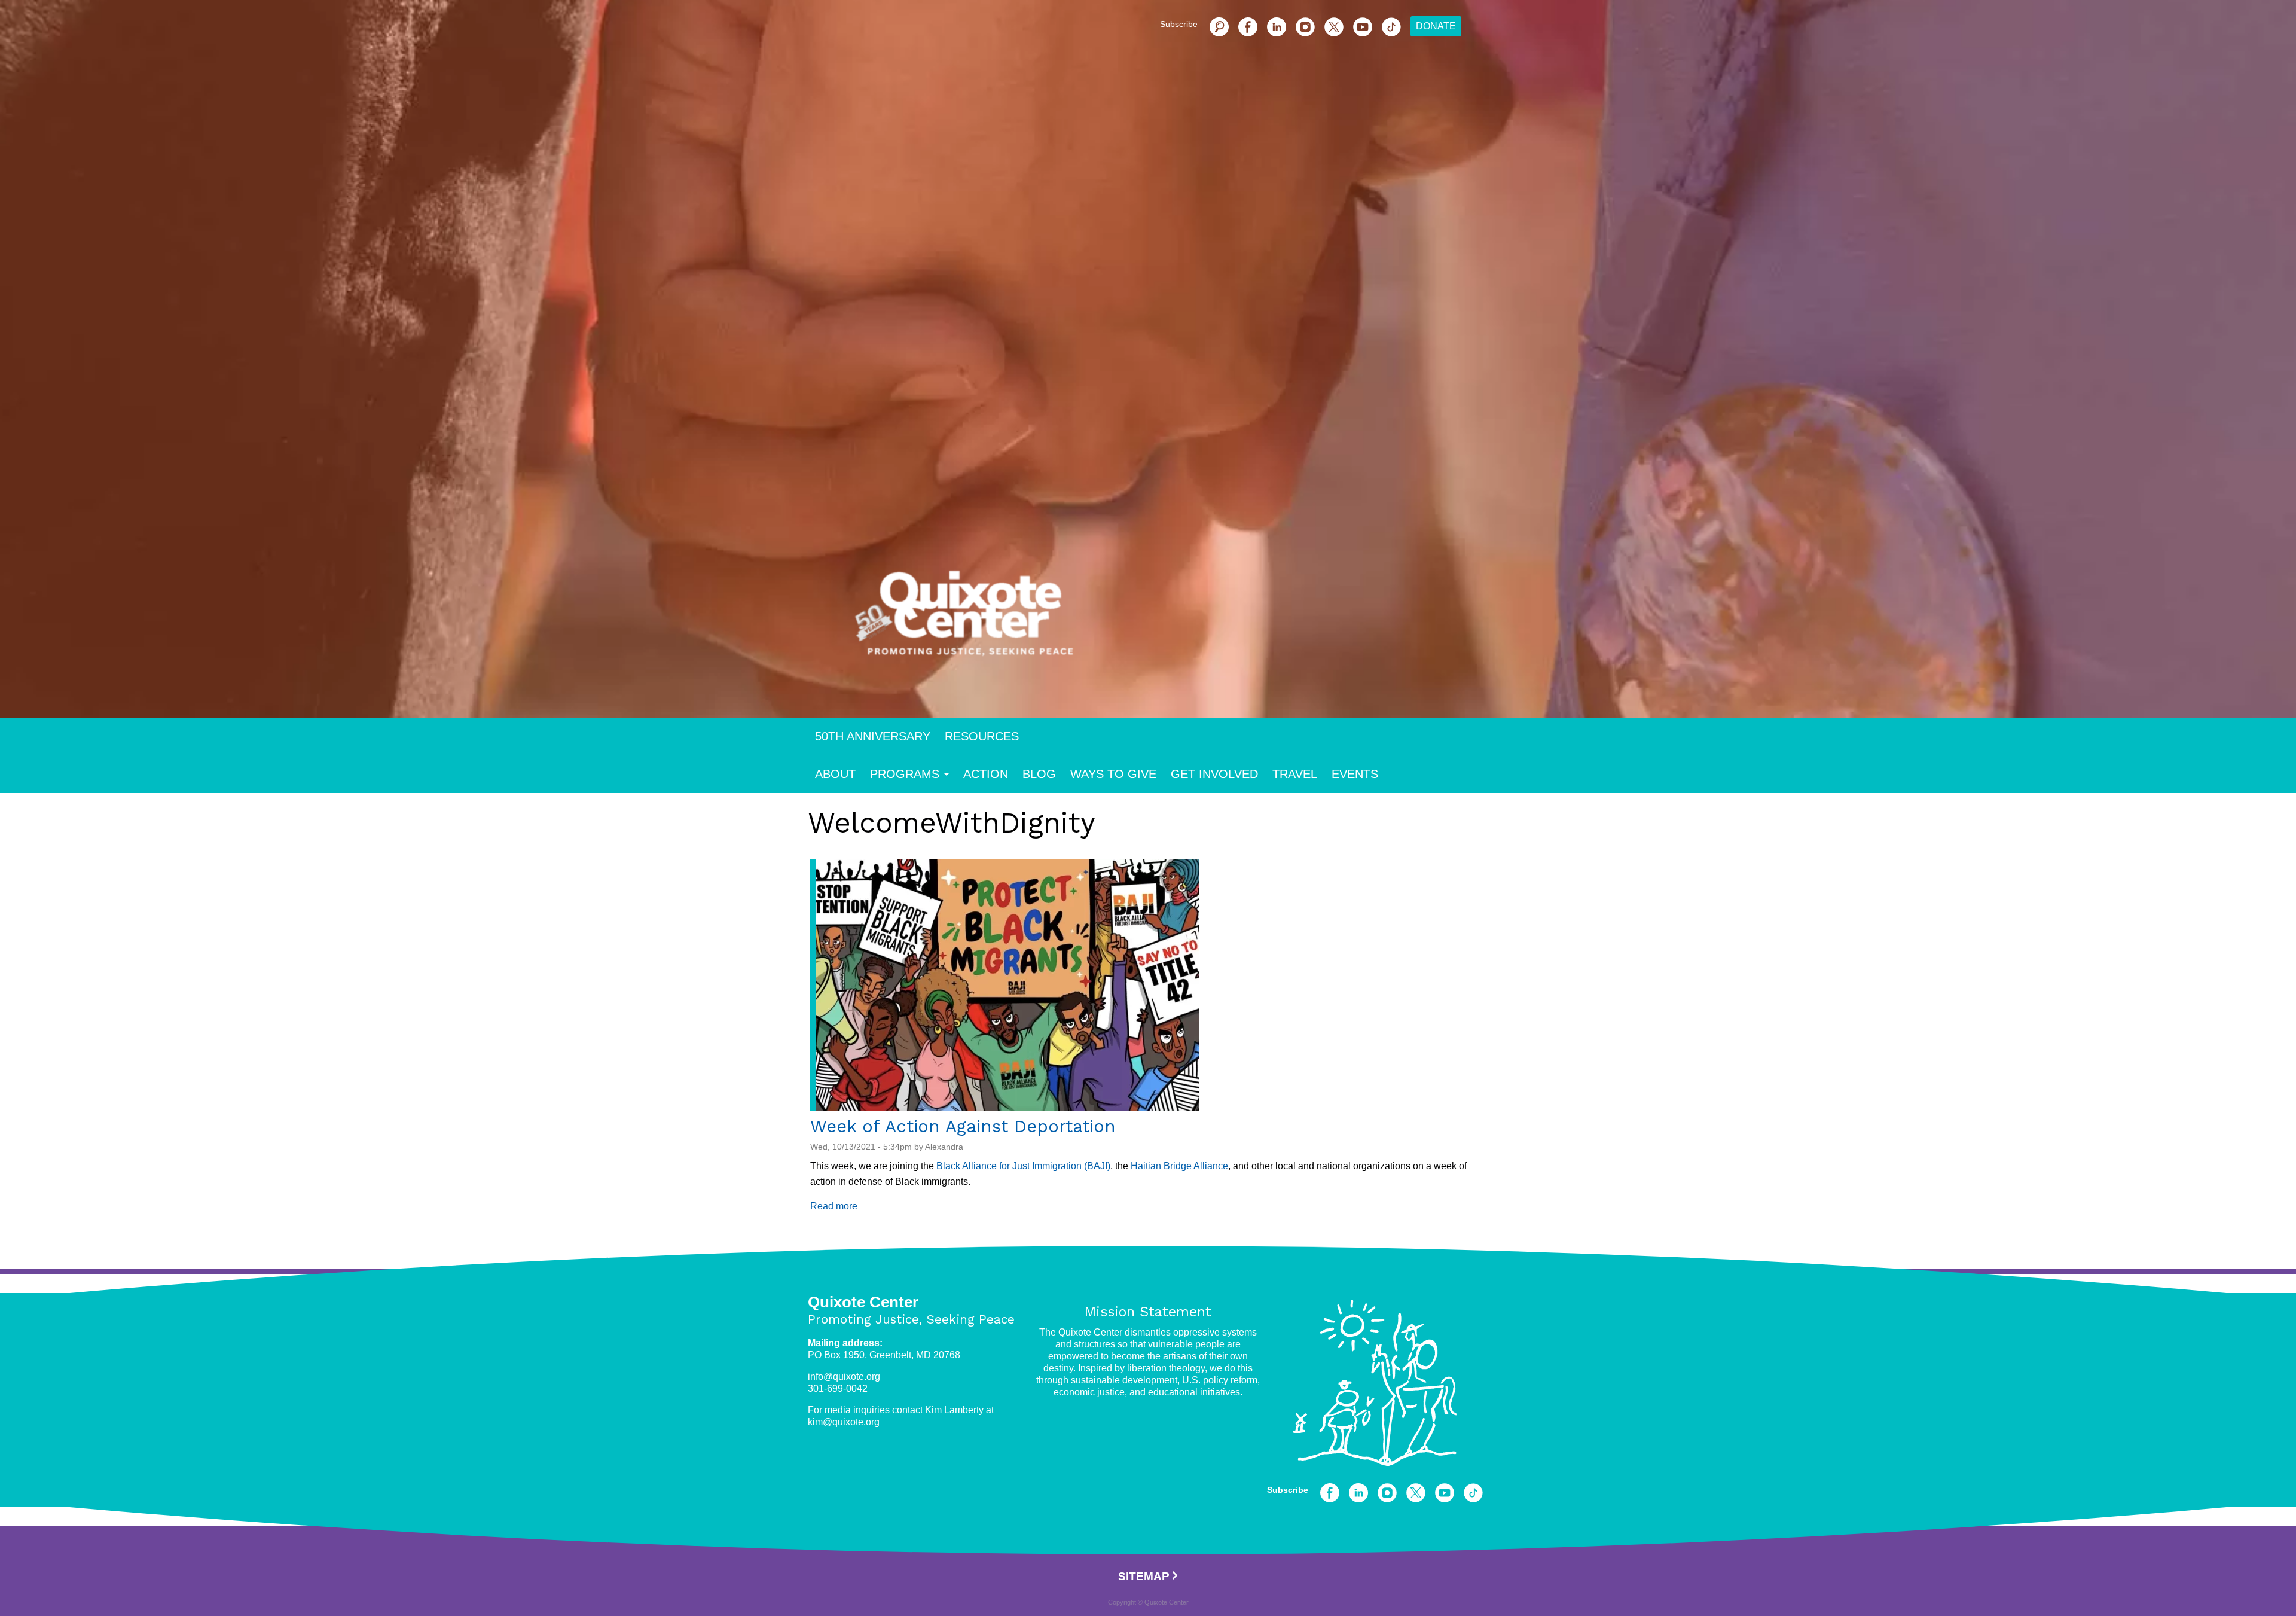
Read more (834, 1206)
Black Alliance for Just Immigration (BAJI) (1023, 1166)
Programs (905, 774)
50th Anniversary (873, 736)
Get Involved (1214, 774)
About (835, 774)
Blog (1039, 774)
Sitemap (1144, 1576)
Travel (1295, 774)
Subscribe (1179, 24)
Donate (1436, 26)
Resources (982, 736)
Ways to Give (1113, 774)
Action (986, 774)
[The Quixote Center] (1167, 621)
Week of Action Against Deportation (963, 1126)
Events (1355, 774)
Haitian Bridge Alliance (1179, 1166)
